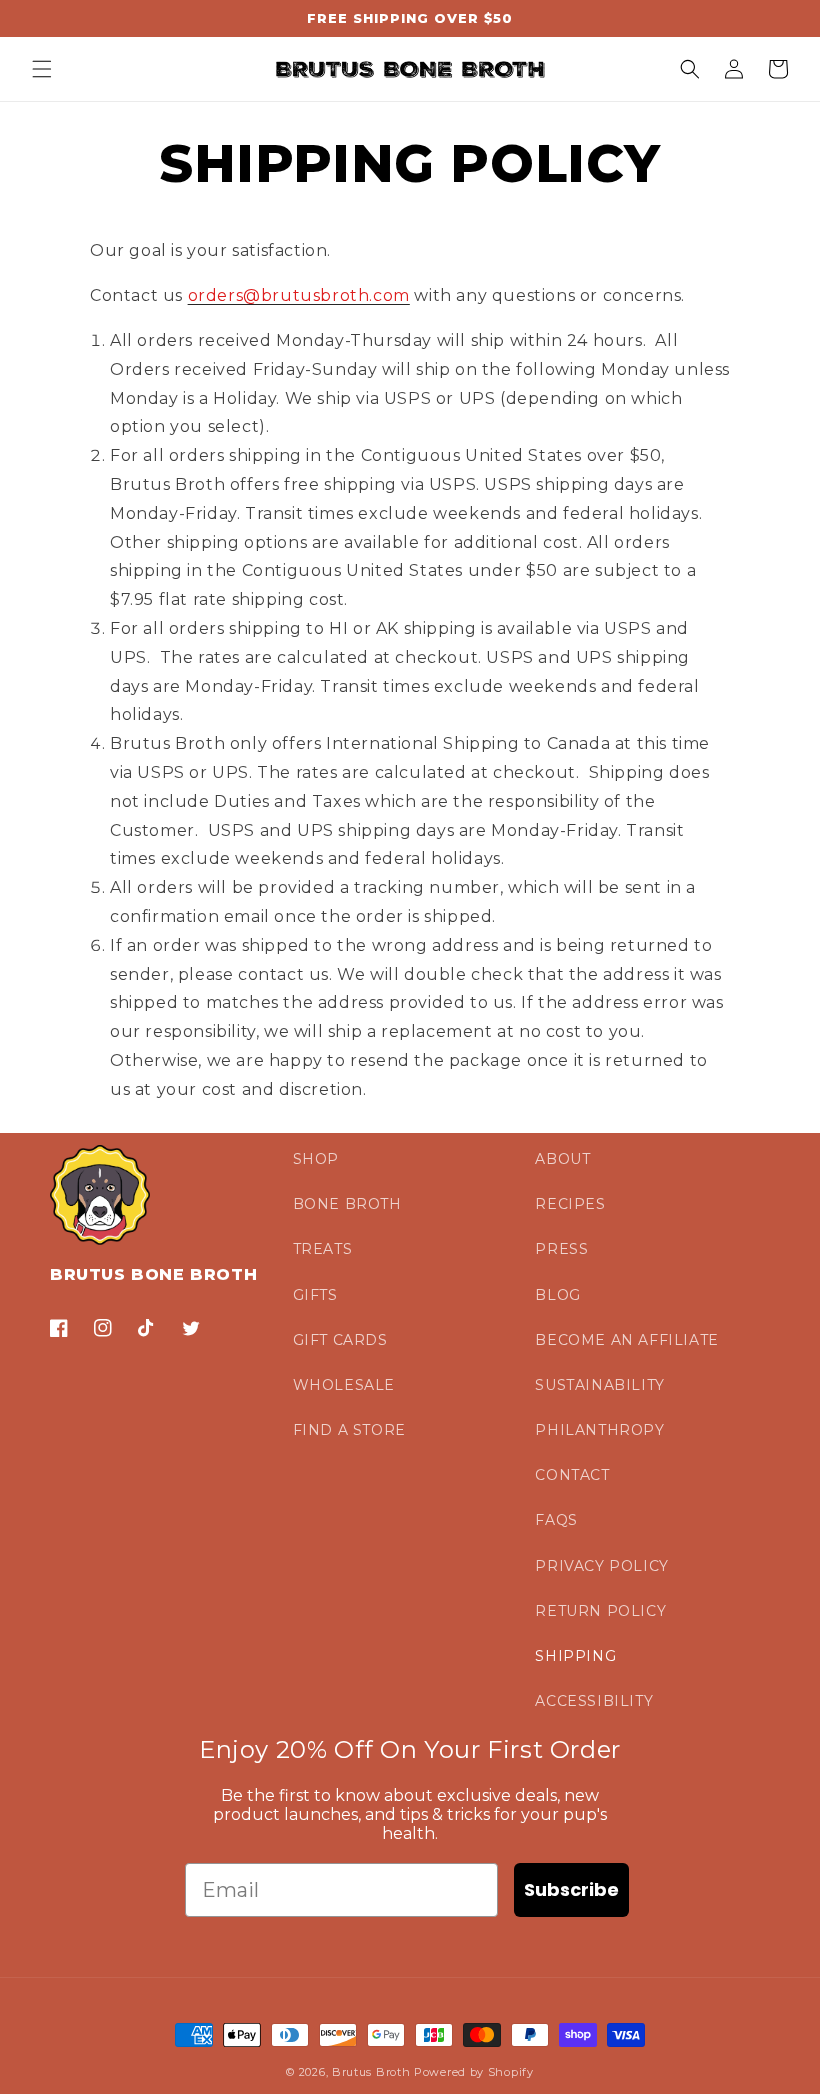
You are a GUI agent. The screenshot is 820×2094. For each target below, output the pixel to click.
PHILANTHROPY (599, 1430)
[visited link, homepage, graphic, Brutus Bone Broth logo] (410, 69)
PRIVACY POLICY (601, 1566)
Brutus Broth (371, 2072)
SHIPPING (575, 1656)
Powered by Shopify (474, 2072)
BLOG (557, 1295)
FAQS (556, 1520)
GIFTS (315, 1295)
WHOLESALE (344, 1385)
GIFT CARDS (340, 1340)
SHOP (316, 1159)
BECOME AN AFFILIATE (626, 1340)
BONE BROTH (347, 1204)
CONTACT (572, 1475)
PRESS (561, 1249)
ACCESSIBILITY (594, 1701)
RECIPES (570, 1204)
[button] (42, 69)
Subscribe (571, 1889)
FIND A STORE (349, 1430)
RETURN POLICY (600, 1611)
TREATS (323, 1249)
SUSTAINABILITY (599, 1385)
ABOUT (562, 1159)
